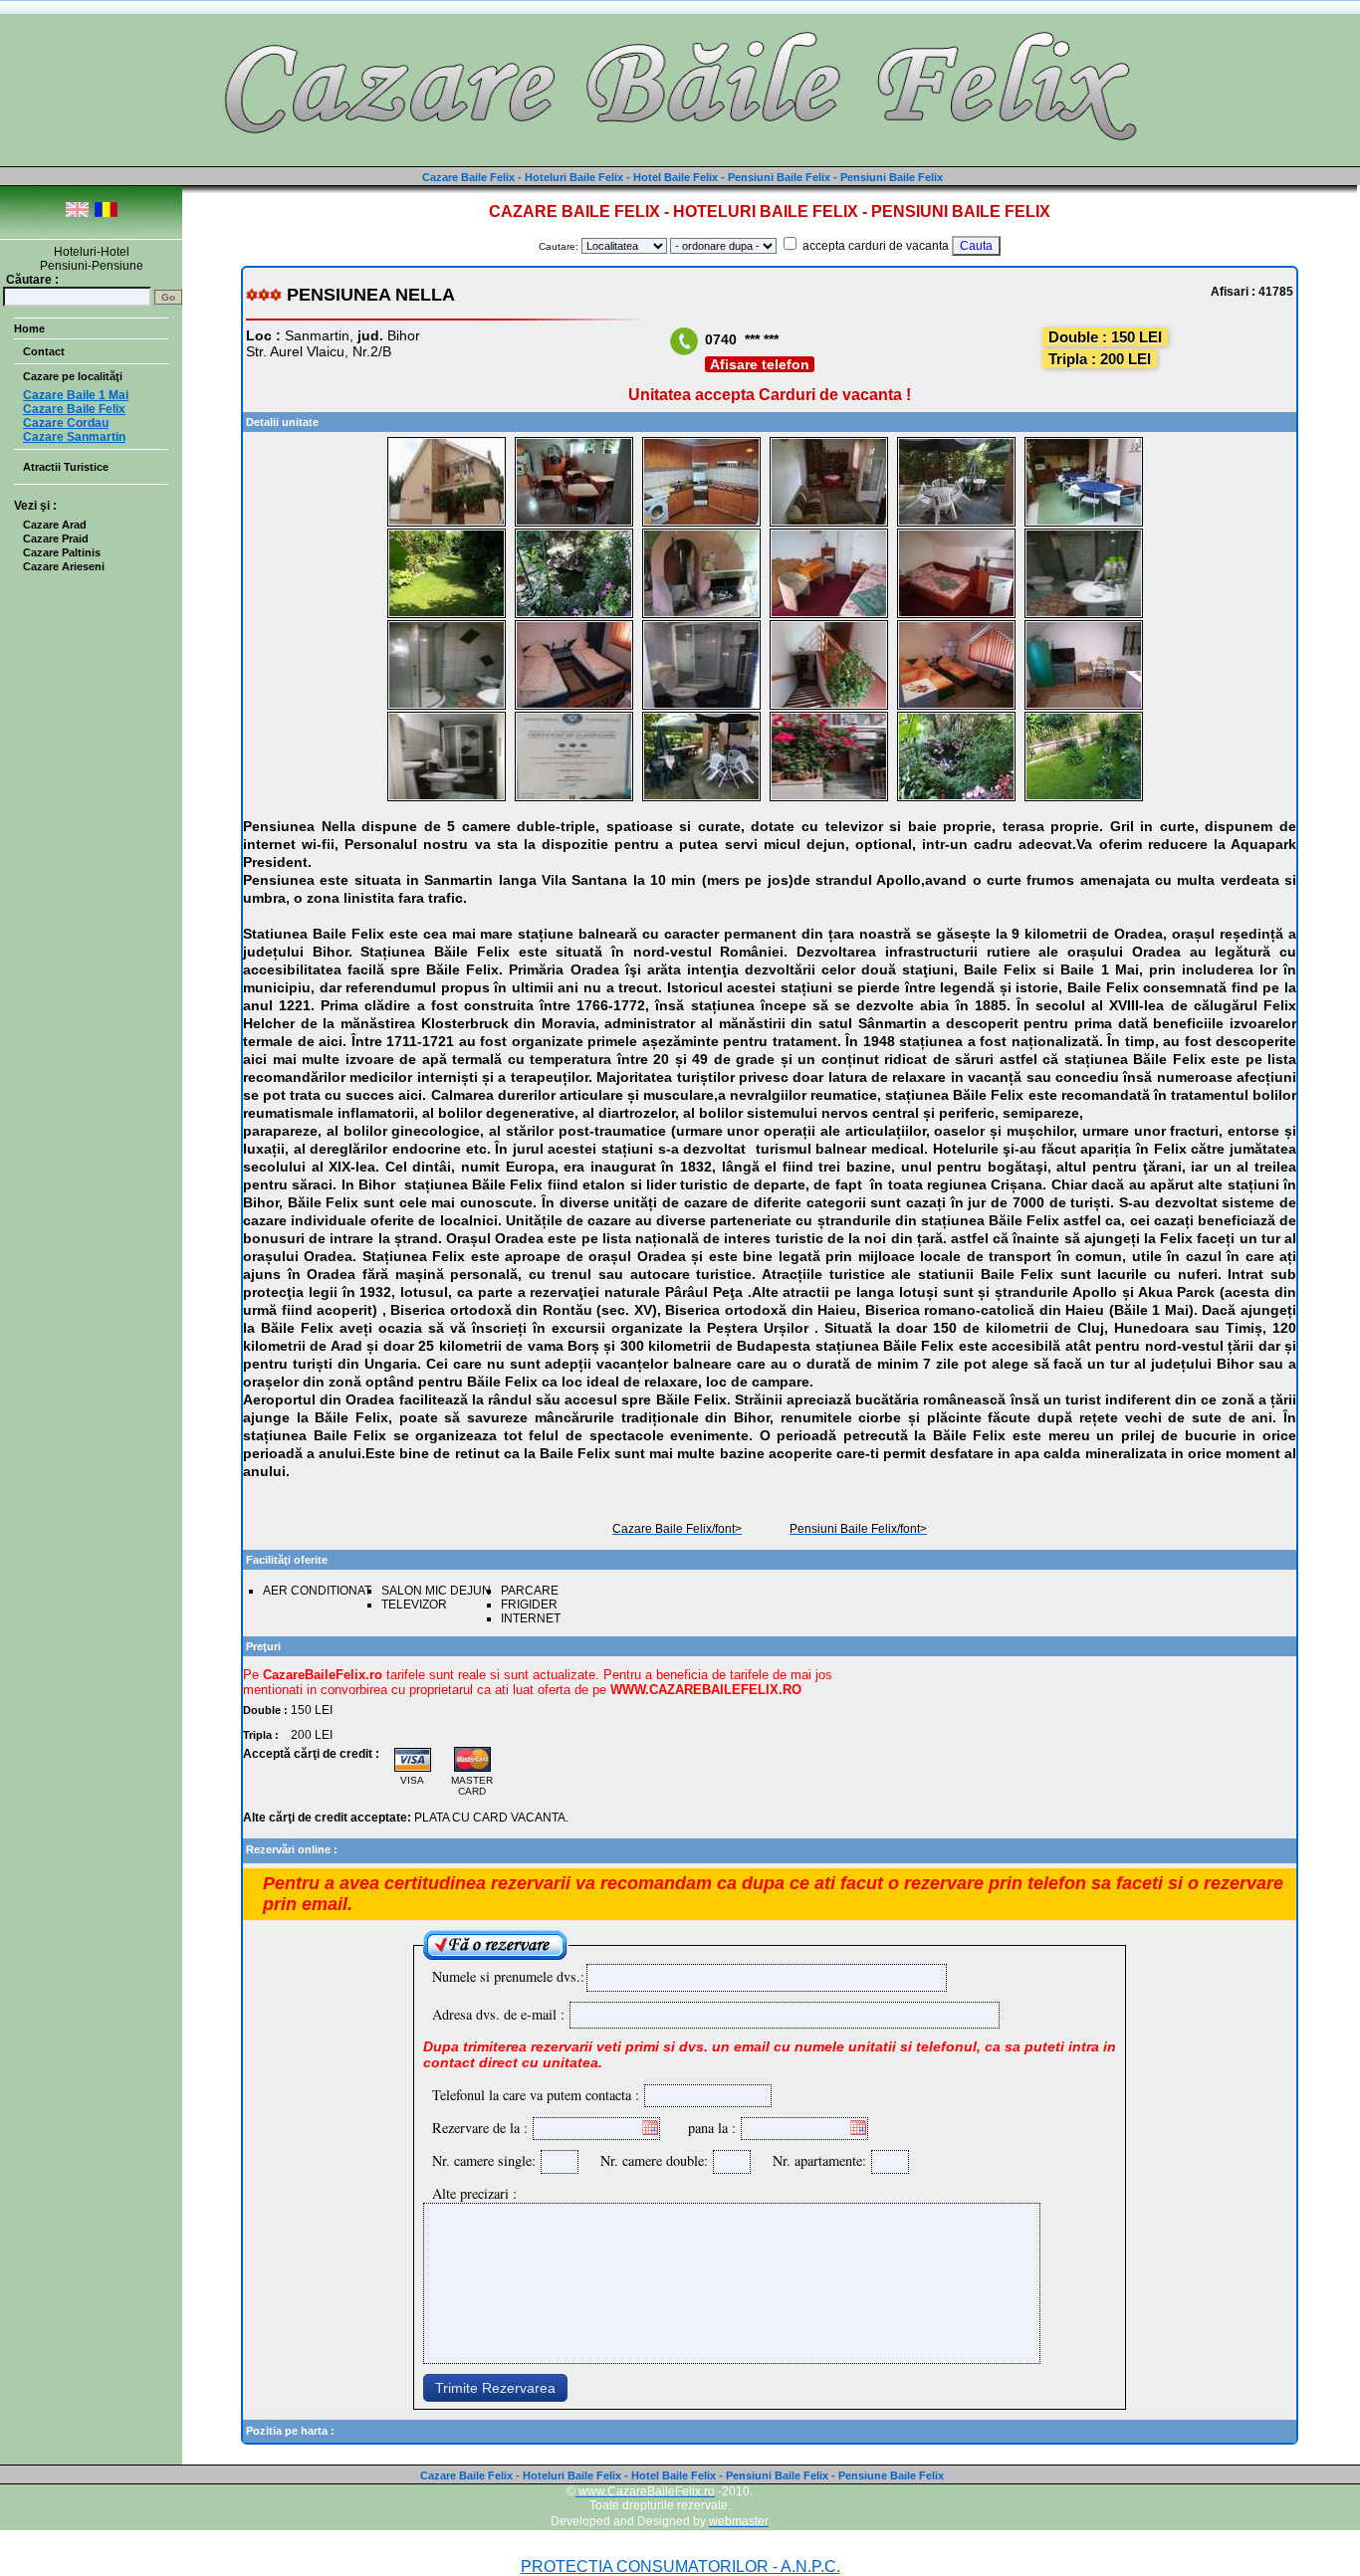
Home (29, 328)
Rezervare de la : (480, 2128)
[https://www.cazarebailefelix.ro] (680, 159)
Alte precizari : (474, 2193)
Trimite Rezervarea (495, 2388)
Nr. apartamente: (814, 2160)
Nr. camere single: (484, 2160)
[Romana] (106, 214)
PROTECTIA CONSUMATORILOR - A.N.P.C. (680, 2567)
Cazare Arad (55, 525)
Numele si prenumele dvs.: (508, 1976)
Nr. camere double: (649, 2160)
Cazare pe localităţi (73, 376)
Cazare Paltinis (62, 552)
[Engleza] (77, 214)
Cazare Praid (56, 538)
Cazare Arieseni (64, 566)
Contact (44, 351)
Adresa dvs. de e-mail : (498, 2014)
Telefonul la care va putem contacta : (536, 2095)
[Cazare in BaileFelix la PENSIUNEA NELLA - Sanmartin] (447, 523)
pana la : (712, 2128)
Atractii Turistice (66, 467)
